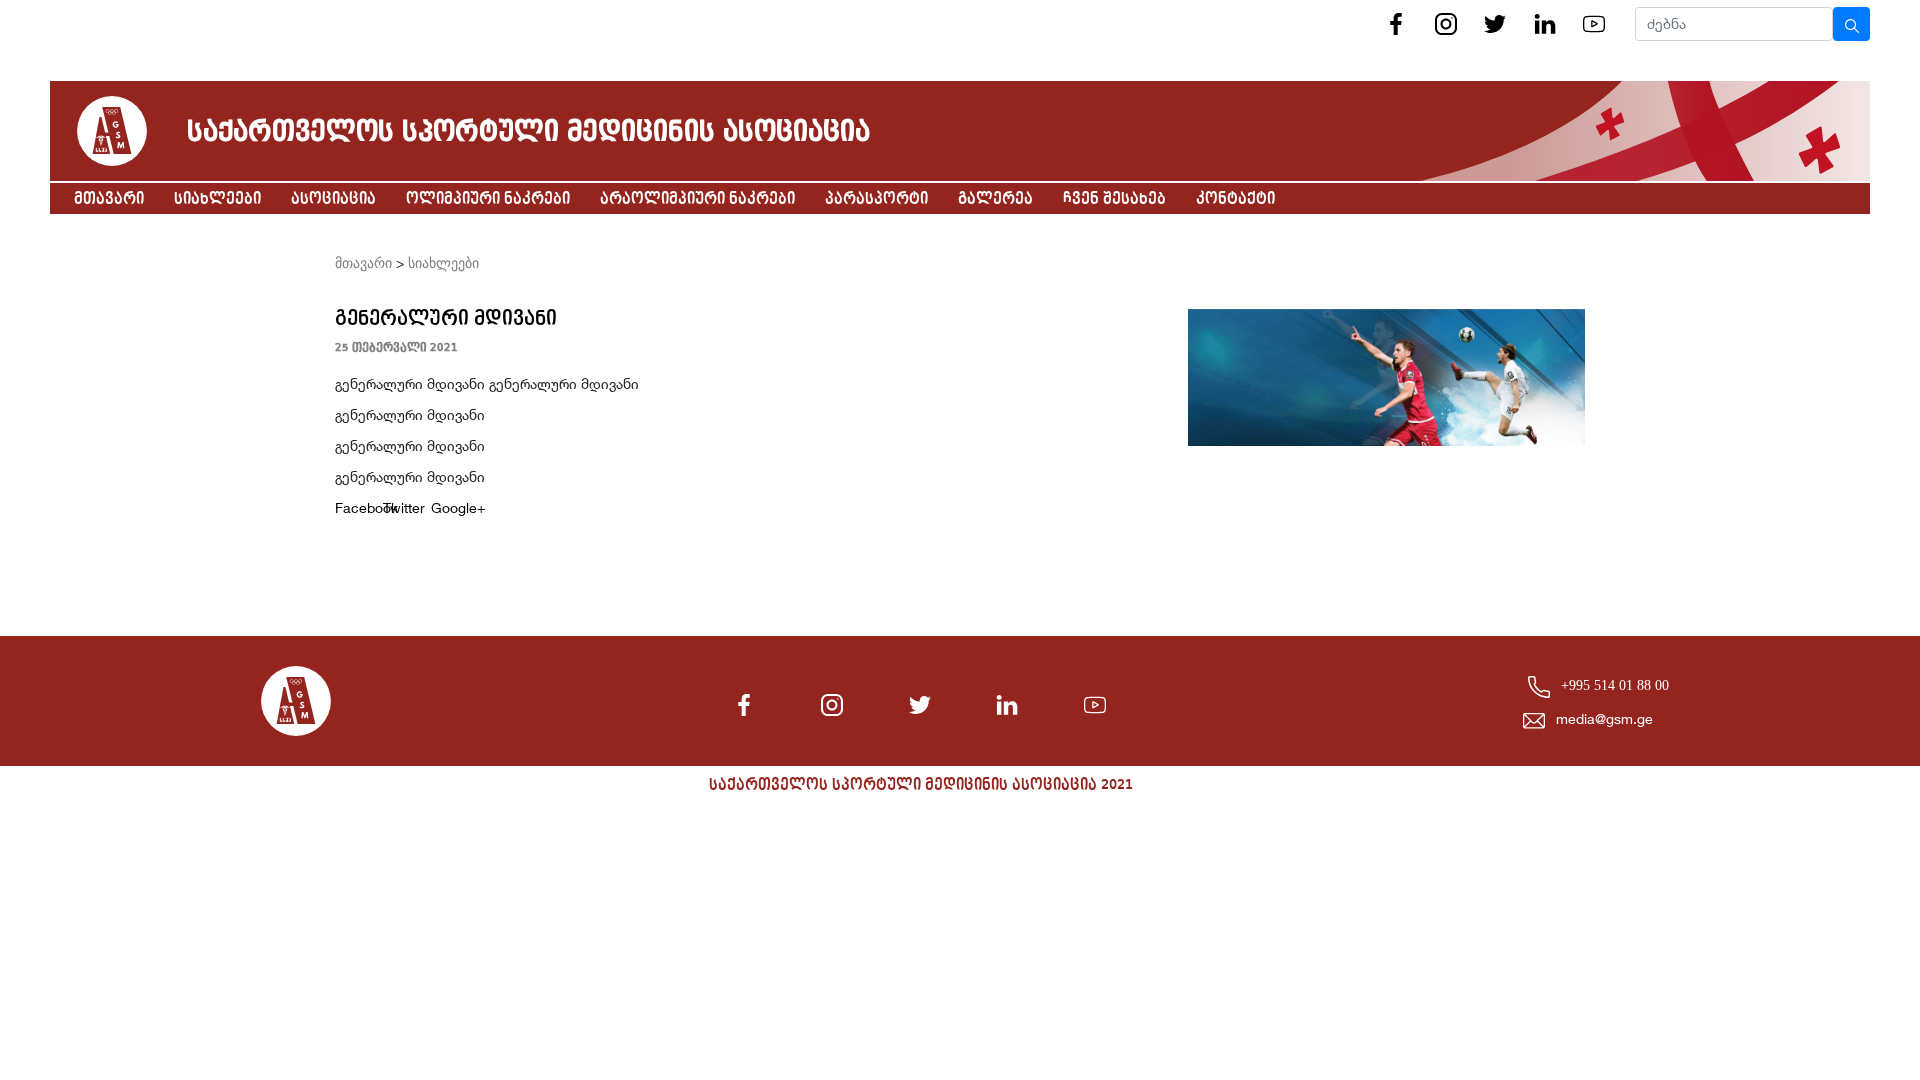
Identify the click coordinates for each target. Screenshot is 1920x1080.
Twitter (399, 507)
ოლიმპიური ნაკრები (488, 199)
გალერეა (995, 199)
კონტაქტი (1235, 199)
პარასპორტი (876, 199)
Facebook (351, 507)
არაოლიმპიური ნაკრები (697, 199)
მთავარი (109, 199)
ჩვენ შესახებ (1114, 199)
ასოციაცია (333, 199)
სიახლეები (217, 199)
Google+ (447, 507)
